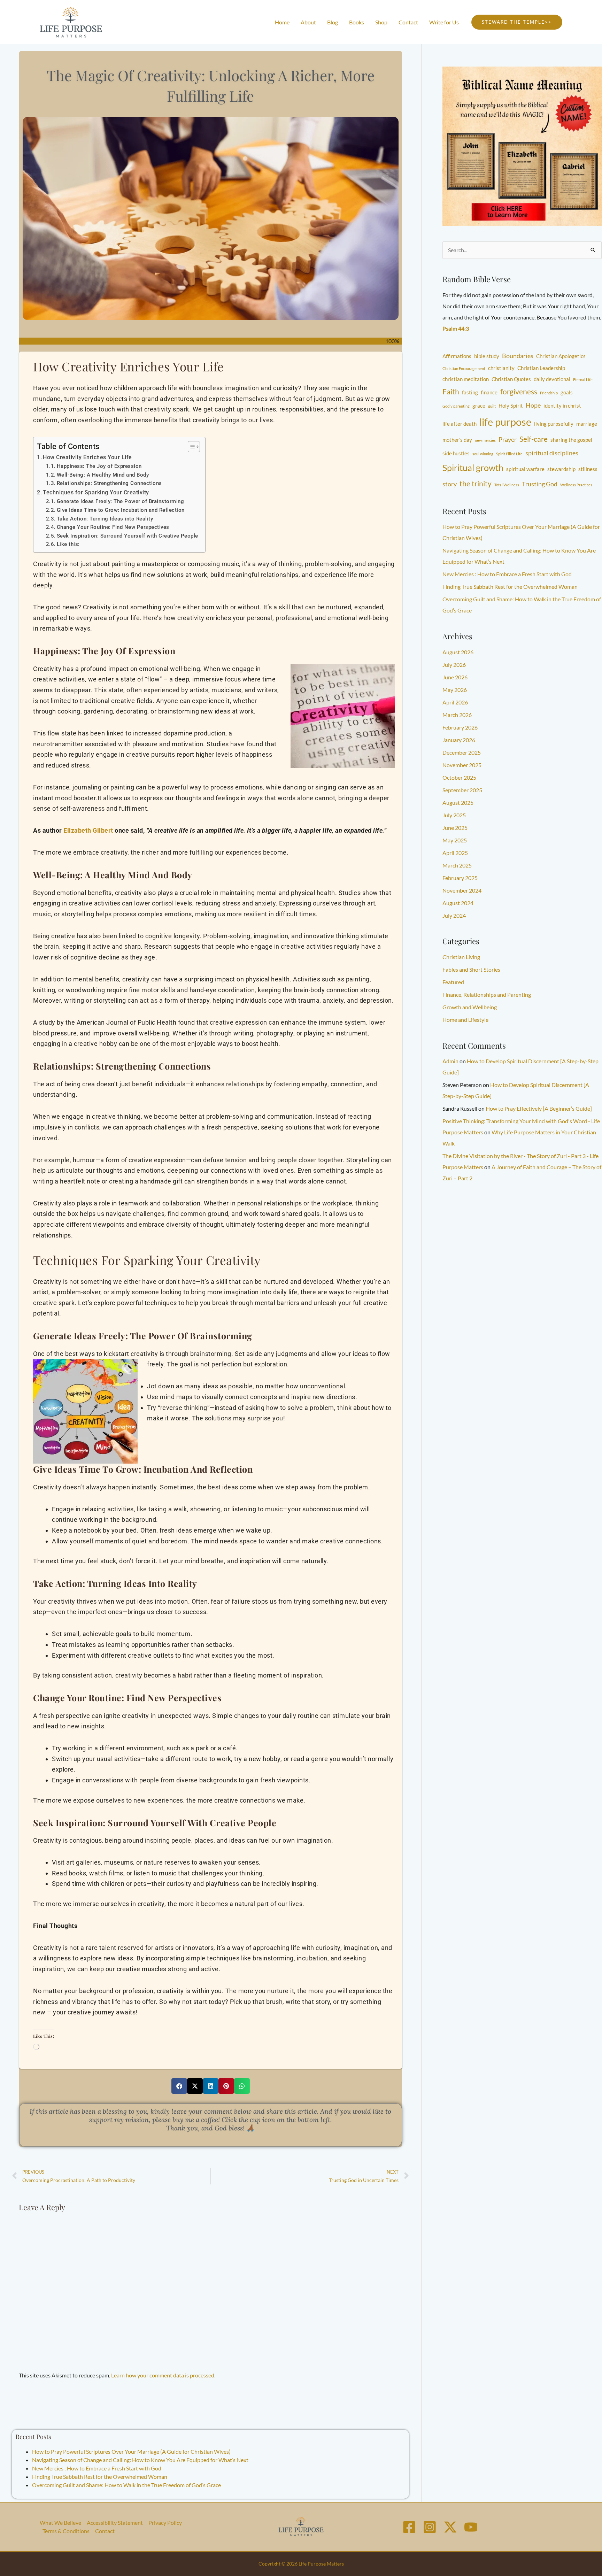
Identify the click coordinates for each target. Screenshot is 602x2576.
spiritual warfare (525, 469)
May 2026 (455, 690)
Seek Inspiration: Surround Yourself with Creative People (128, 536)
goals (567, 392)
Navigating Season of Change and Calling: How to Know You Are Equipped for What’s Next (140, 2460)
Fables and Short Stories (471, 969)
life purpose (505, 422)
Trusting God (540, 484)
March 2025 (457, 865)
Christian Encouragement (464, 368)
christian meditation (466, 379)
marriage (587, 424)
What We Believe (60, 2523)
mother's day (457, 440)
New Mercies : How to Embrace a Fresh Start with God (97, 2468)
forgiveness (519, 392)
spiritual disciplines (552, 453)
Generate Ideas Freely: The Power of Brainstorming (120, 501)
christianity (501, 368)
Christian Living (461, 957)
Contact (105, 2531)
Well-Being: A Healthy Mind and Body (103, 475)
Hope (533, 405)
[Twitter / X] (450, 2527)
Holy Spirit (511, 406)
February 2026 (460, 727)
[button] (517, 22)
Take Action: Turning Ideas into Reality (105, 519)
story (450, 484)
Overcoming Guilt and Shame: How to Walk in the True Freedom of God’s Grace (126, 2485)
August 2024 (458, 903)
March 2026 (457, 715)
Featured (453, 982)
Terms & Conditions (66, 2531)
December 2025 (462, 752)
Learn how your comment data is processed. (163, 2375)
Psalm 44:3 (456, 328)
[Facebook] (409, 2527)
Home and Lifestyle (465, 1020)
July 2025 (454, 815)
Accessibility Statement (115, 2523)
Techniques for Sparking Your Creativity (96, 492)
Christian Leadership (541, 368)
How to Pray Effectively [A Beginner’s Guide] (539, 1108)
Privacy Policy (165, 2523)
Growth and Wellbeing (470, 1007)
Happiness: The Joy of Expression (99, 466)
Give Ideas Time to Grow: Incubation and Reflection (121, 510)
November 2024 (462, 890)
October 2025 (459, 777)
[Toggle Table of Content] (190, 447)
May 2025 (455, 840)
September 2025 (462, 790)
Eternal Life (583, 380)
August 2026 (458, 652)
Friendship (549, 393)
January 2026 (459, 740)
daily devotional (552, 379)
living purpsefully (554, 424)
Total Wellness (507, 485)
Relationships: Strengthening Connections (109, 483)
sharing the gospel (571, 440)
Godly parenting (456, 406)
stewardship (561, 469)
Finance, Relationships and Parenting (487, 994)
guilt (492, 406)
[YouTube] (471, 2527)
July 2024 (454, 915)
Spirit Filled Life (509, 454)
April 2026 (455, 702)
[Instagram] (430, 2527)
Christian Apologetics (561, 356)
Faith (451, 392)
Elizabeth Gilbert (88, 830)
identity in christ (562, 406)
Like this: (68, 544)
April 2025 (455, 853)
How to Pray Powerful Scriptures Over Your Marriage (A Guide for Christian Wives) (131, 2451)
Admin (450, 1061)
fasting (470, 392)
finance (489, 392)
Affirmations (457, 356)
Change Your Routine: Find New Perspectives (113, 527)
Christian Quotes (511, 379)
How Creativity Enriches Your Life (87, 457)
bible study (487, 356)
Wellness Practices (576, 485)
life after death (460, 424)
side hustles (456, 453)
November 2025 (462, 765)
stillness (588, 469)
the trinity (476, 484)
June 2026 (455, 677)
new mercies (485, 440)
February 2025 (460, 878)
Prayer (508, 439)
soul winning (483, 454)
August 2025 (458, 803)
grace (479, 406)
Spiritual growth (473, 468)
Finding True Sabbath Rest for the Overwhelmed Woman (100, 2477)
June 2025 (455, 828)
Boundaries (518, 356)
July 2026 (454, 665)
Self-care (534, 439)
